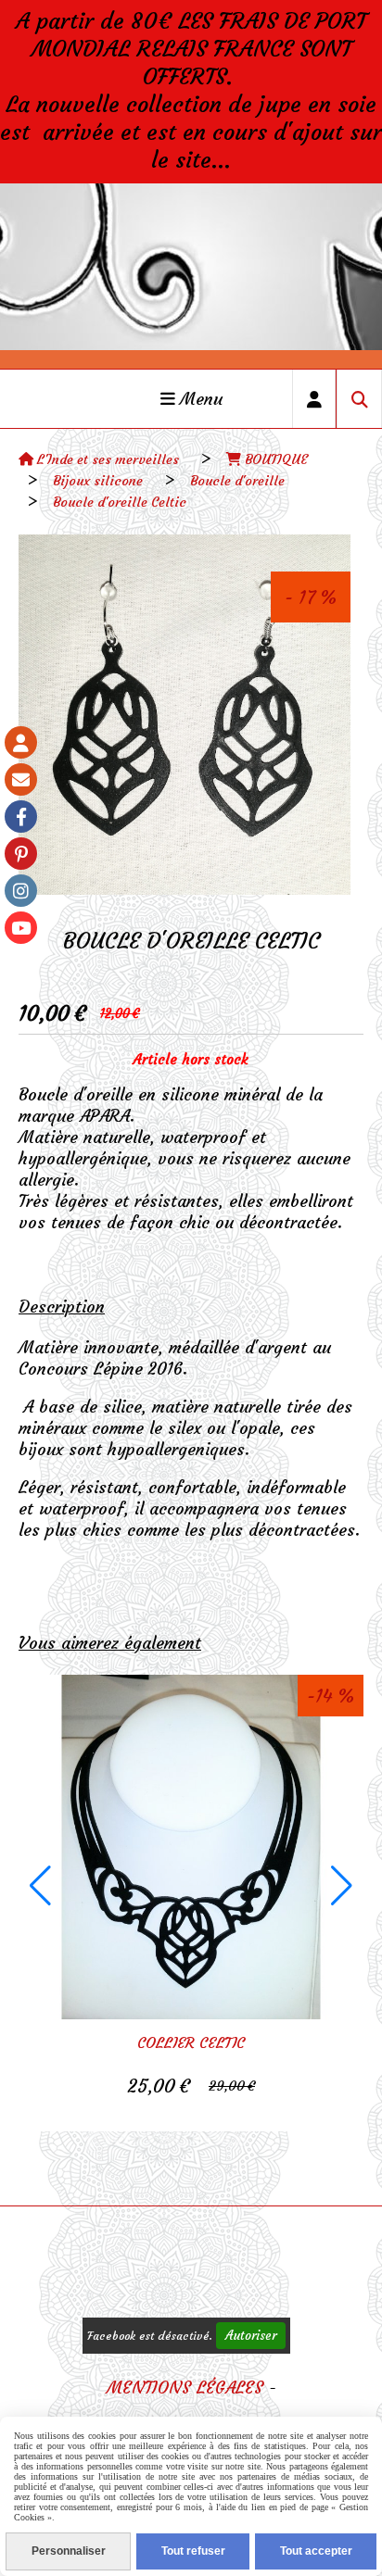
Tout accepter (316, 2551)
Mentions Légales (185, 2388)
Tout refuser (193, 2551)
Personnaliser (69, 2551)
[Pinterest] (21, 854)
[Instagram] (21, 891)
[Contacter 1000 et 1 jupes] (21, 779)
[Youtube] (21, 928)
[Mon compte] (21, 742)
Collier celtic (191, 2042)
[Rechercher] (359, 399)
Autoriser (251, 2336)
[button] (40, 1886)
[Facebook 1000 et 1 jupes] (21, 817)
